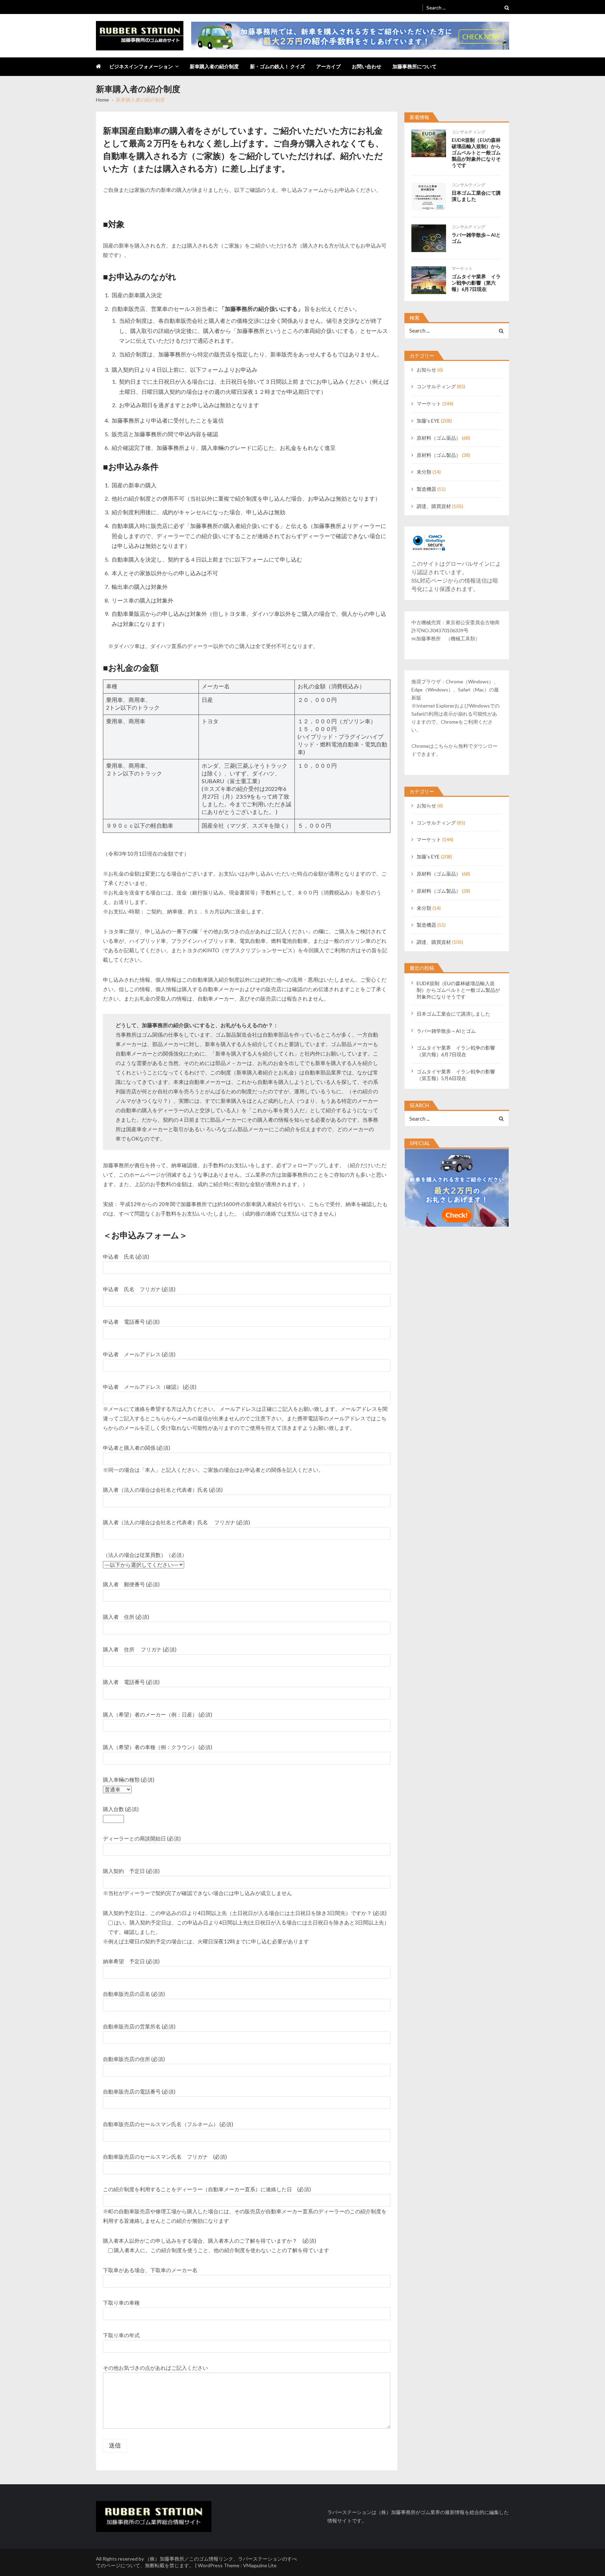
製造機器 (426, 489)
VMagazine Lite (260, 2565)
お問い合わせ (367, 66)
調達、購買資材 (434, 506)
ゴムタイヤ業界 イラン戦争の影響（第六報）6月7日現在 (476, 283)
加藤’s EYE (428, 421)
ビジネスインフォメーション (141, 66)
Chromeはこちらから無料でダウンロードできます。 (454, 750)
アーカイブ (328, 66)
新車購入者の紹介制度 (214, 66)
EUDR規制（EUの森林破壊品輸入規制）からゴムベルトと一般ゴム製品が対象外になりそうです (476, 152)
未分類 (424, 472)
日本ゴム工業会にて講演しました (476, 196)
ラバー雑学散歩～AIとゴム (476, 238)
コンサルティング (468, 132)
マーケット (462, 268)
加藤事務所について (415, 66)
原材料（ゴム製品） (439, 455)
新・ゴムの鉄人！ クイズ (277, 66)
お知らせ (426, 370)
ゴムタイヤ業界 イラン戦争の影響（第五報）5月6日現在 (456, 1075)
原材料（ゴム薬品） (439, 438)
